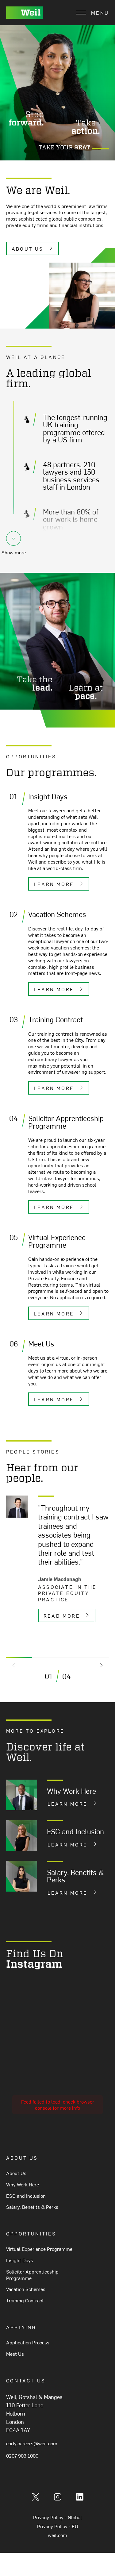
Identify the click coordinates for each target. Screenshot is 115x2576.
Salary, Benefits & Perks (32, 2207)
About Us (16, 2173)
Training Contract (25, 2300)
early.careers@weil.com (32, 2443)
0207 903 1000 (22, 2455)
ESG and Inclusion (26, 2196)
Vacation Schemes (26, 2289)
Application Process (28, 2342)
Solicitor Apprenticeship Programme (32, 2275)
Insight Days (20, 2260)
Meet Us (15, 2354)
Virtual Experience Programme (39, 2249)
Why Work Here (23, 2184)
